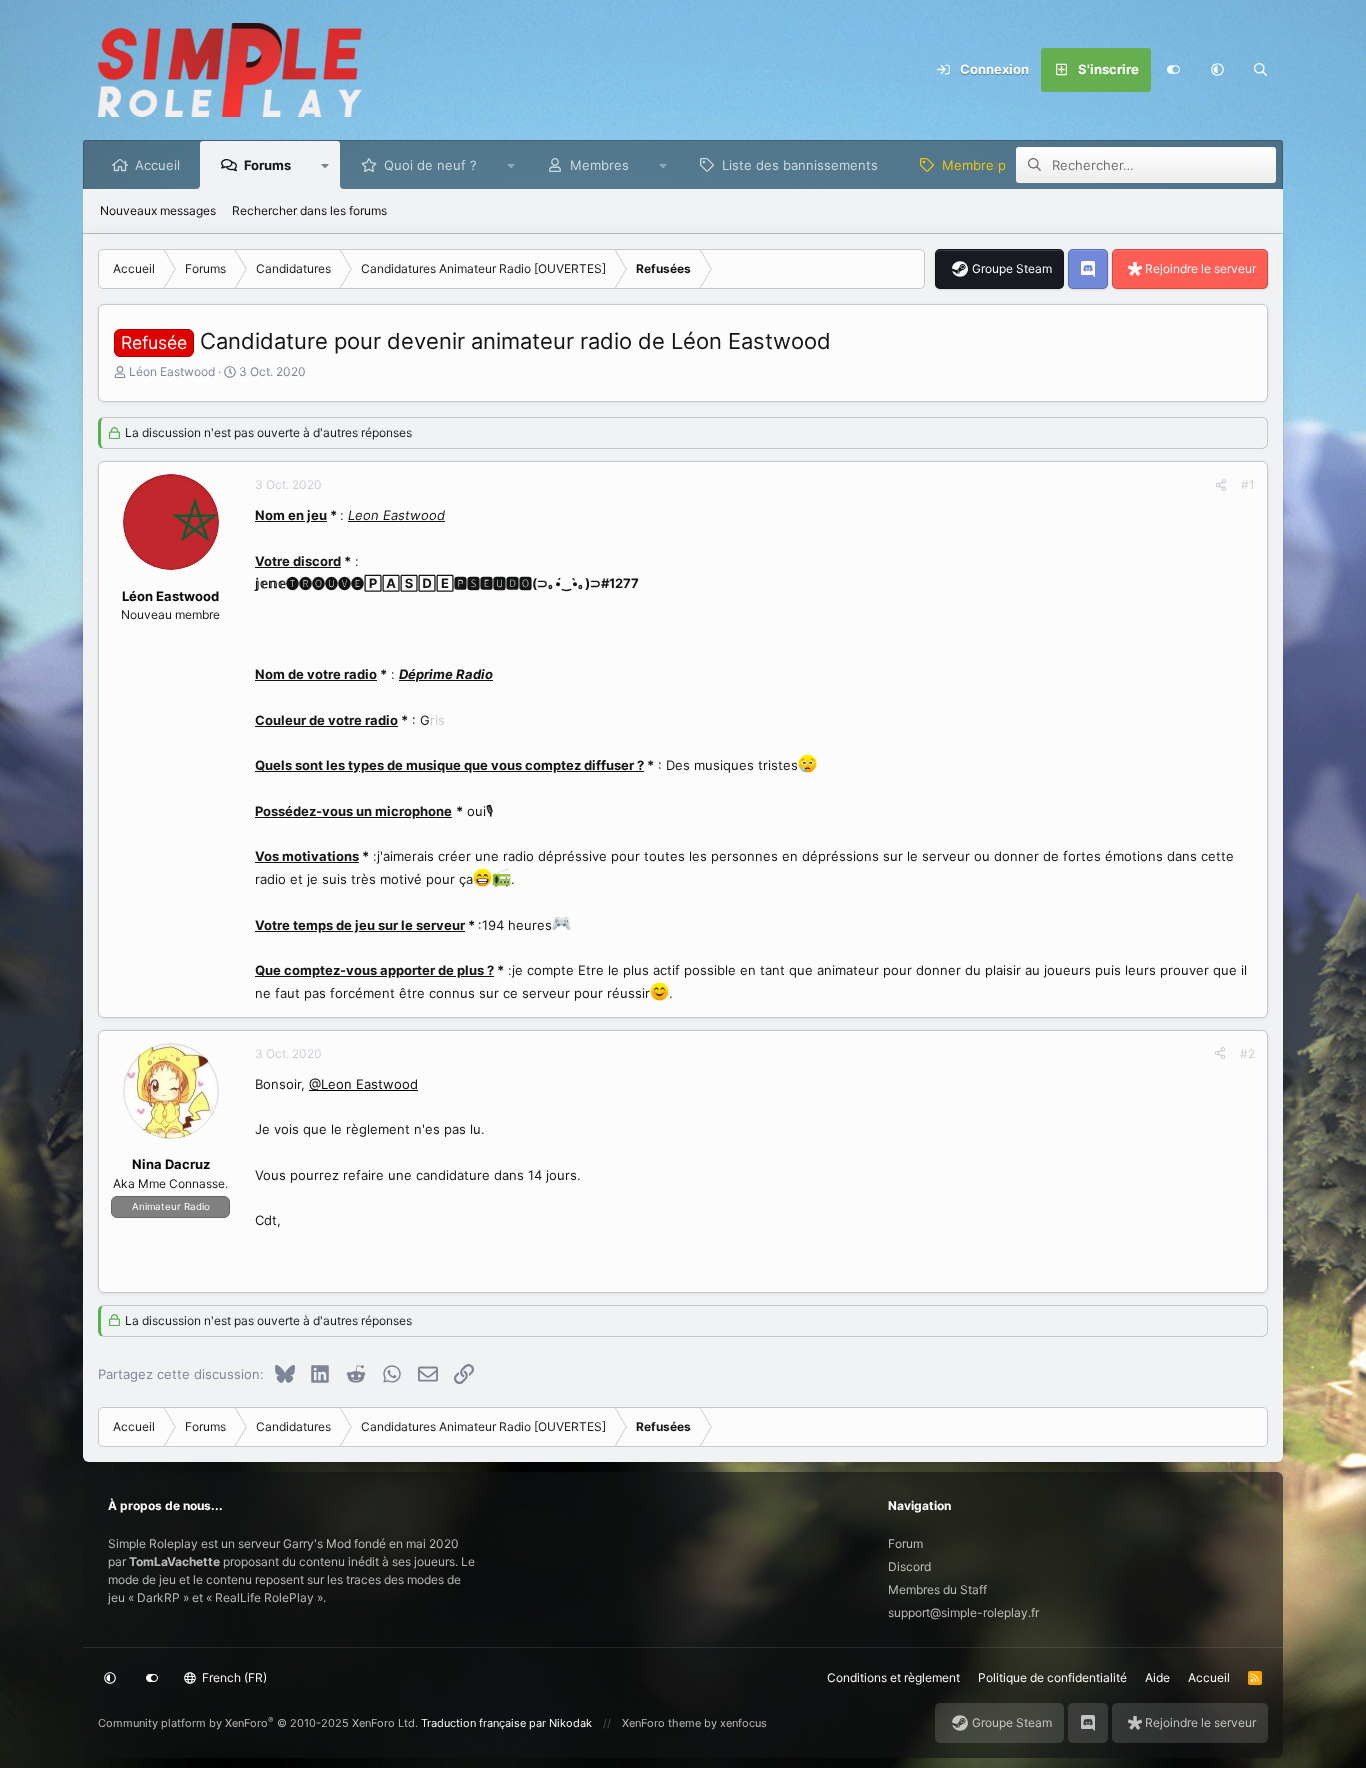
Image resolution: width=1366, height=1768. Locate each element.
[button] (1217, 70)
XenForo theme (661, 1723)
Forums (267, 165)
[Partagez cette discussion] (1221, 485)
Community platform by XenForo (258, 1723)
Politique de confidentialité (1052, 1677)
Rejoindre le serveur (1200, 268)
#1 (1248, 484)
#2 (1247, 1053)
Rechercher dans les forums (309, 210)
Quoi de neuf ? (430, 165)
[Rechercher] (1261, 70)
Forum (905, 1543)
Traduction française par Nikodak (506, 1723)
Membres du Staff (937, 1589)
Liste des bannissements (800, 165)
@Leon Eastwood (363, 1084)
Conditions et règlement (893, 1677)
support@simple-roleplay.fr (963, 1612)
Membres (599, 165)
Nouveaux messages (158, 210)
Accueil (157, 165)
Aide (1157, 1677)
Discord (909, 1566)
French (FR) (233, 1677)
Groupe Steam (1012, 268)
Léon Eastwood (172, 371)
